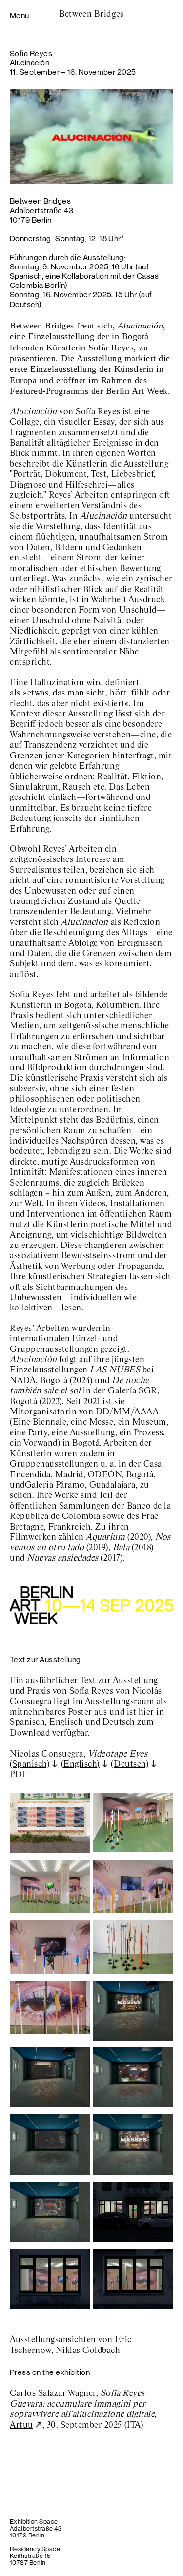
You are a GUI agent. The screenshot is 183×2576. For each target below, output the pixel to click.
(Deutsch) (130, 1764)
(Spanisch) (30, 1764)
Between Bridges (91, 14)
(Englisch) (80, 1764)
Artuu (21, 2425)
